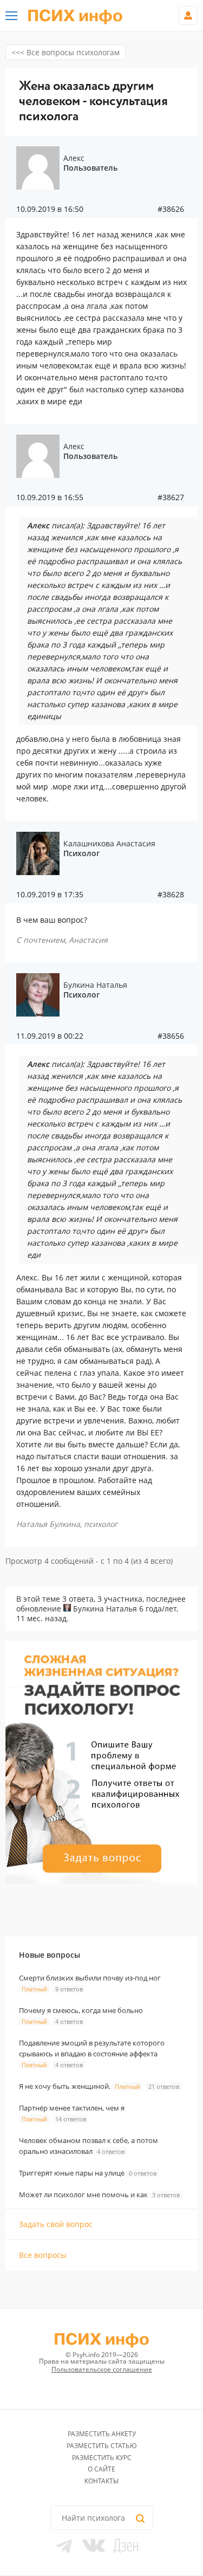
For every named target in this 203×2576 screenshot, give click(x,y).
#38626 (171, 209)
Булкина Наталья (95, 985)
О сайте (101, 2469)
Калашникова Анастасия (109, 843)
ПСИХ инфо (75, 16)
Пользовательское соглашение (102, 2369)
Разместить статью (102, 2446)
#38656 (171, 1036)
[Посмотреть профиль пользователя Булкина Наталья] (67, 1609)
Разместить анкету (102, 2434)
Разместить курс (102, 2458)
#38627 (171, 497)
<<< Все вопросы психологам (66, 52)
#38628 (171, 895)
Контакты (101, 2481)
